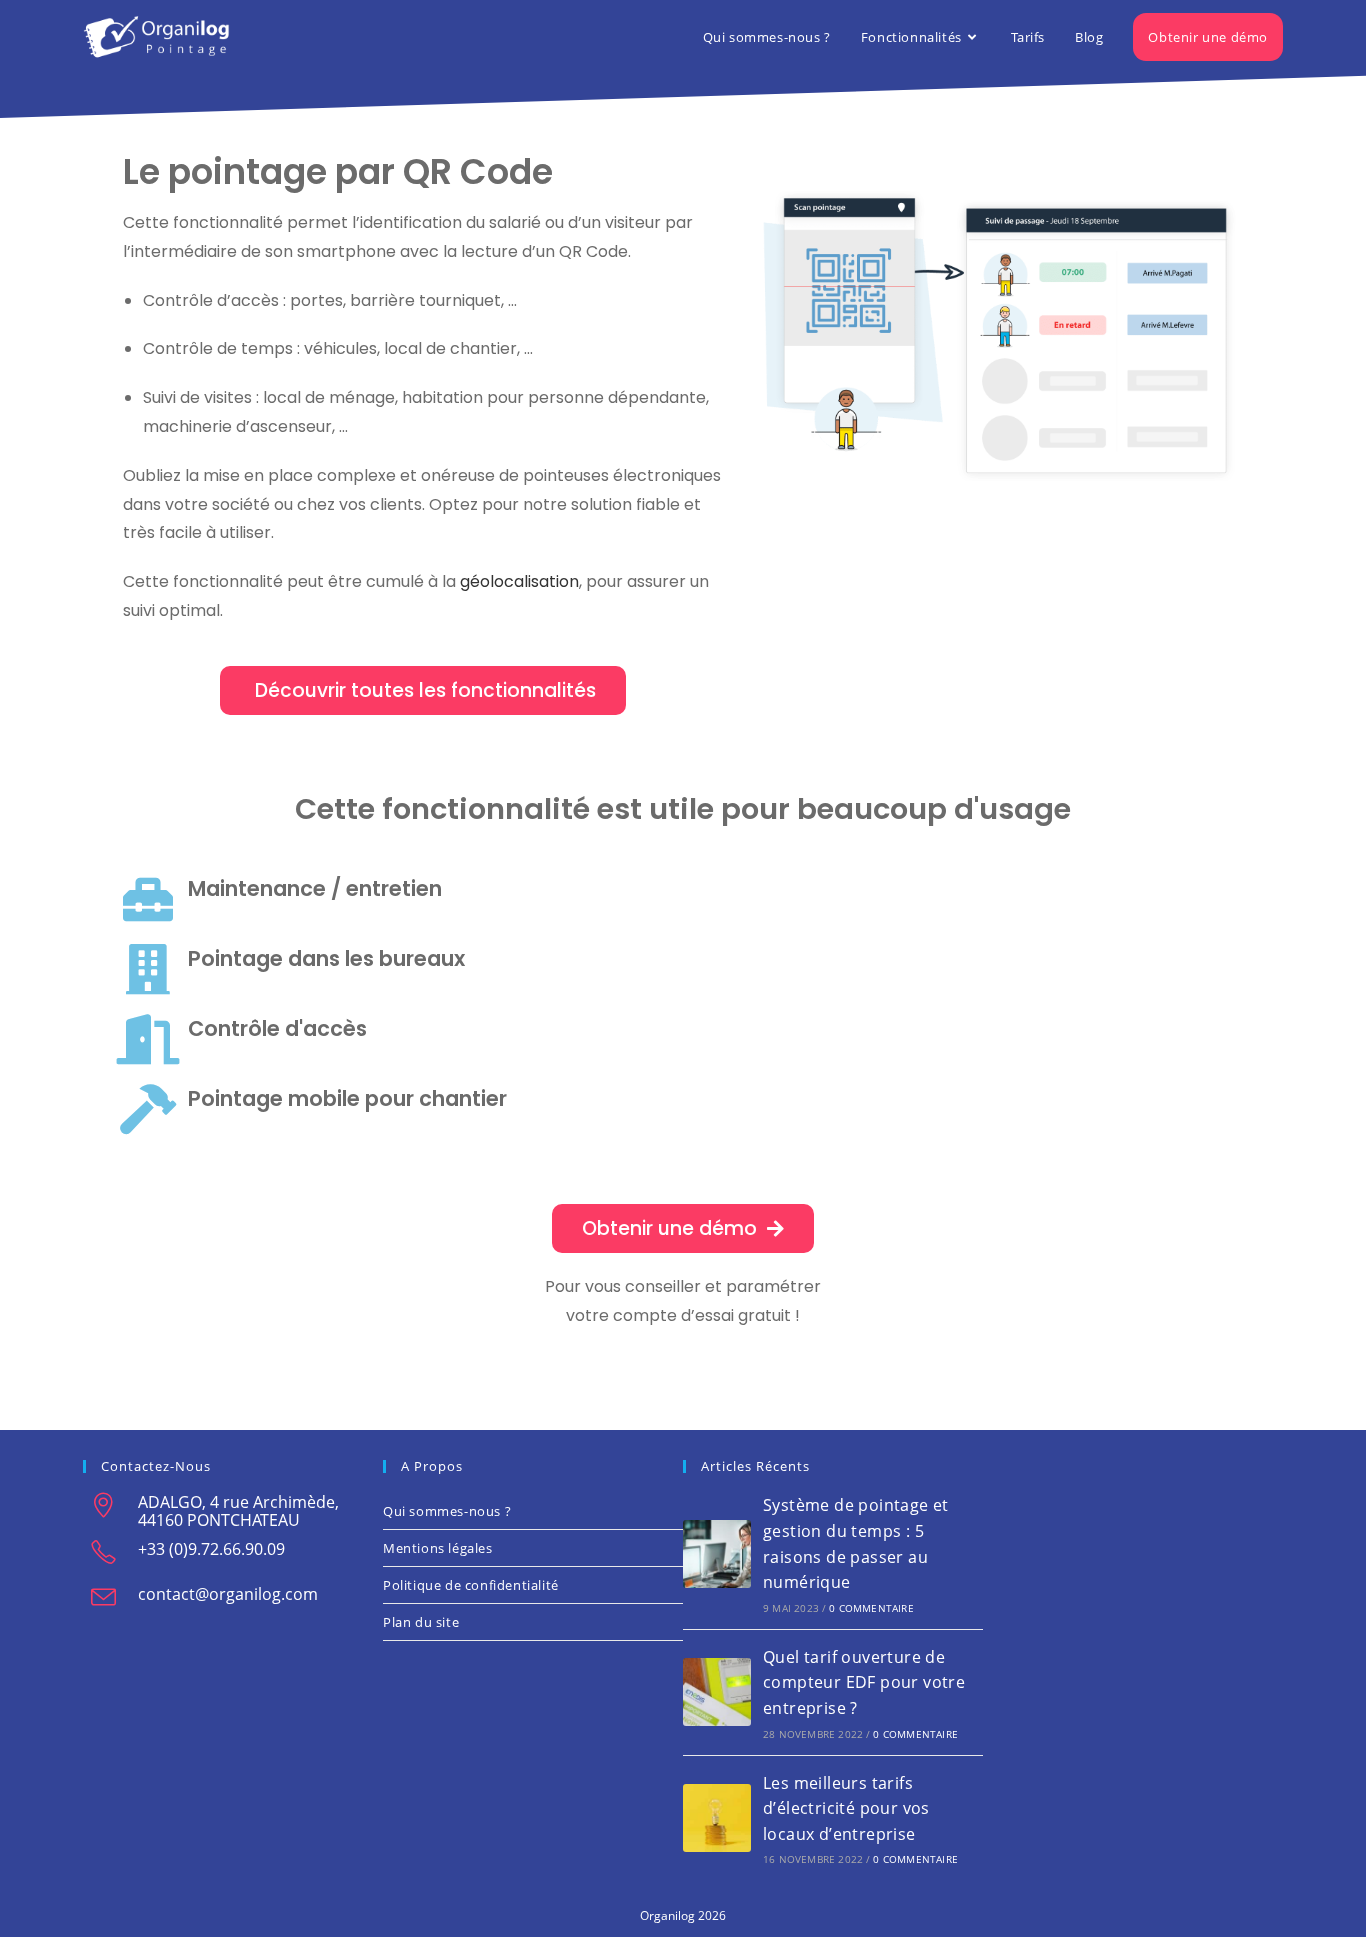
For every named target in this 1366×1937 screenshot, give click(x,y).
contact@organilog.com (228, 1594)
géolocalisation (519, 581)
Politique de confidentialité (471, 1585)
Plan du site (421, 1622)
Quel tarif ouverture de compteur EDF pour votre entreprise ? (864, 1682)
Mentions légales (438, 1548)
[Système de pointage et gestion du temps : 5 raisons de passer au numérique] (717, 1554)
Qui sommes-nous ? (447, 1511)
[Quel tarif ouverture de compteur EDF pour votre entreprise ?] (717, 1692)
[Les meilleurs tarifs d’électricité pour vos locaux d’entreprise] (717, 1818)
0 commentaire (871, 1608)
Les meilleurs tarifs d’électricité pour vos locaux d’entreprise (846, 1808)
